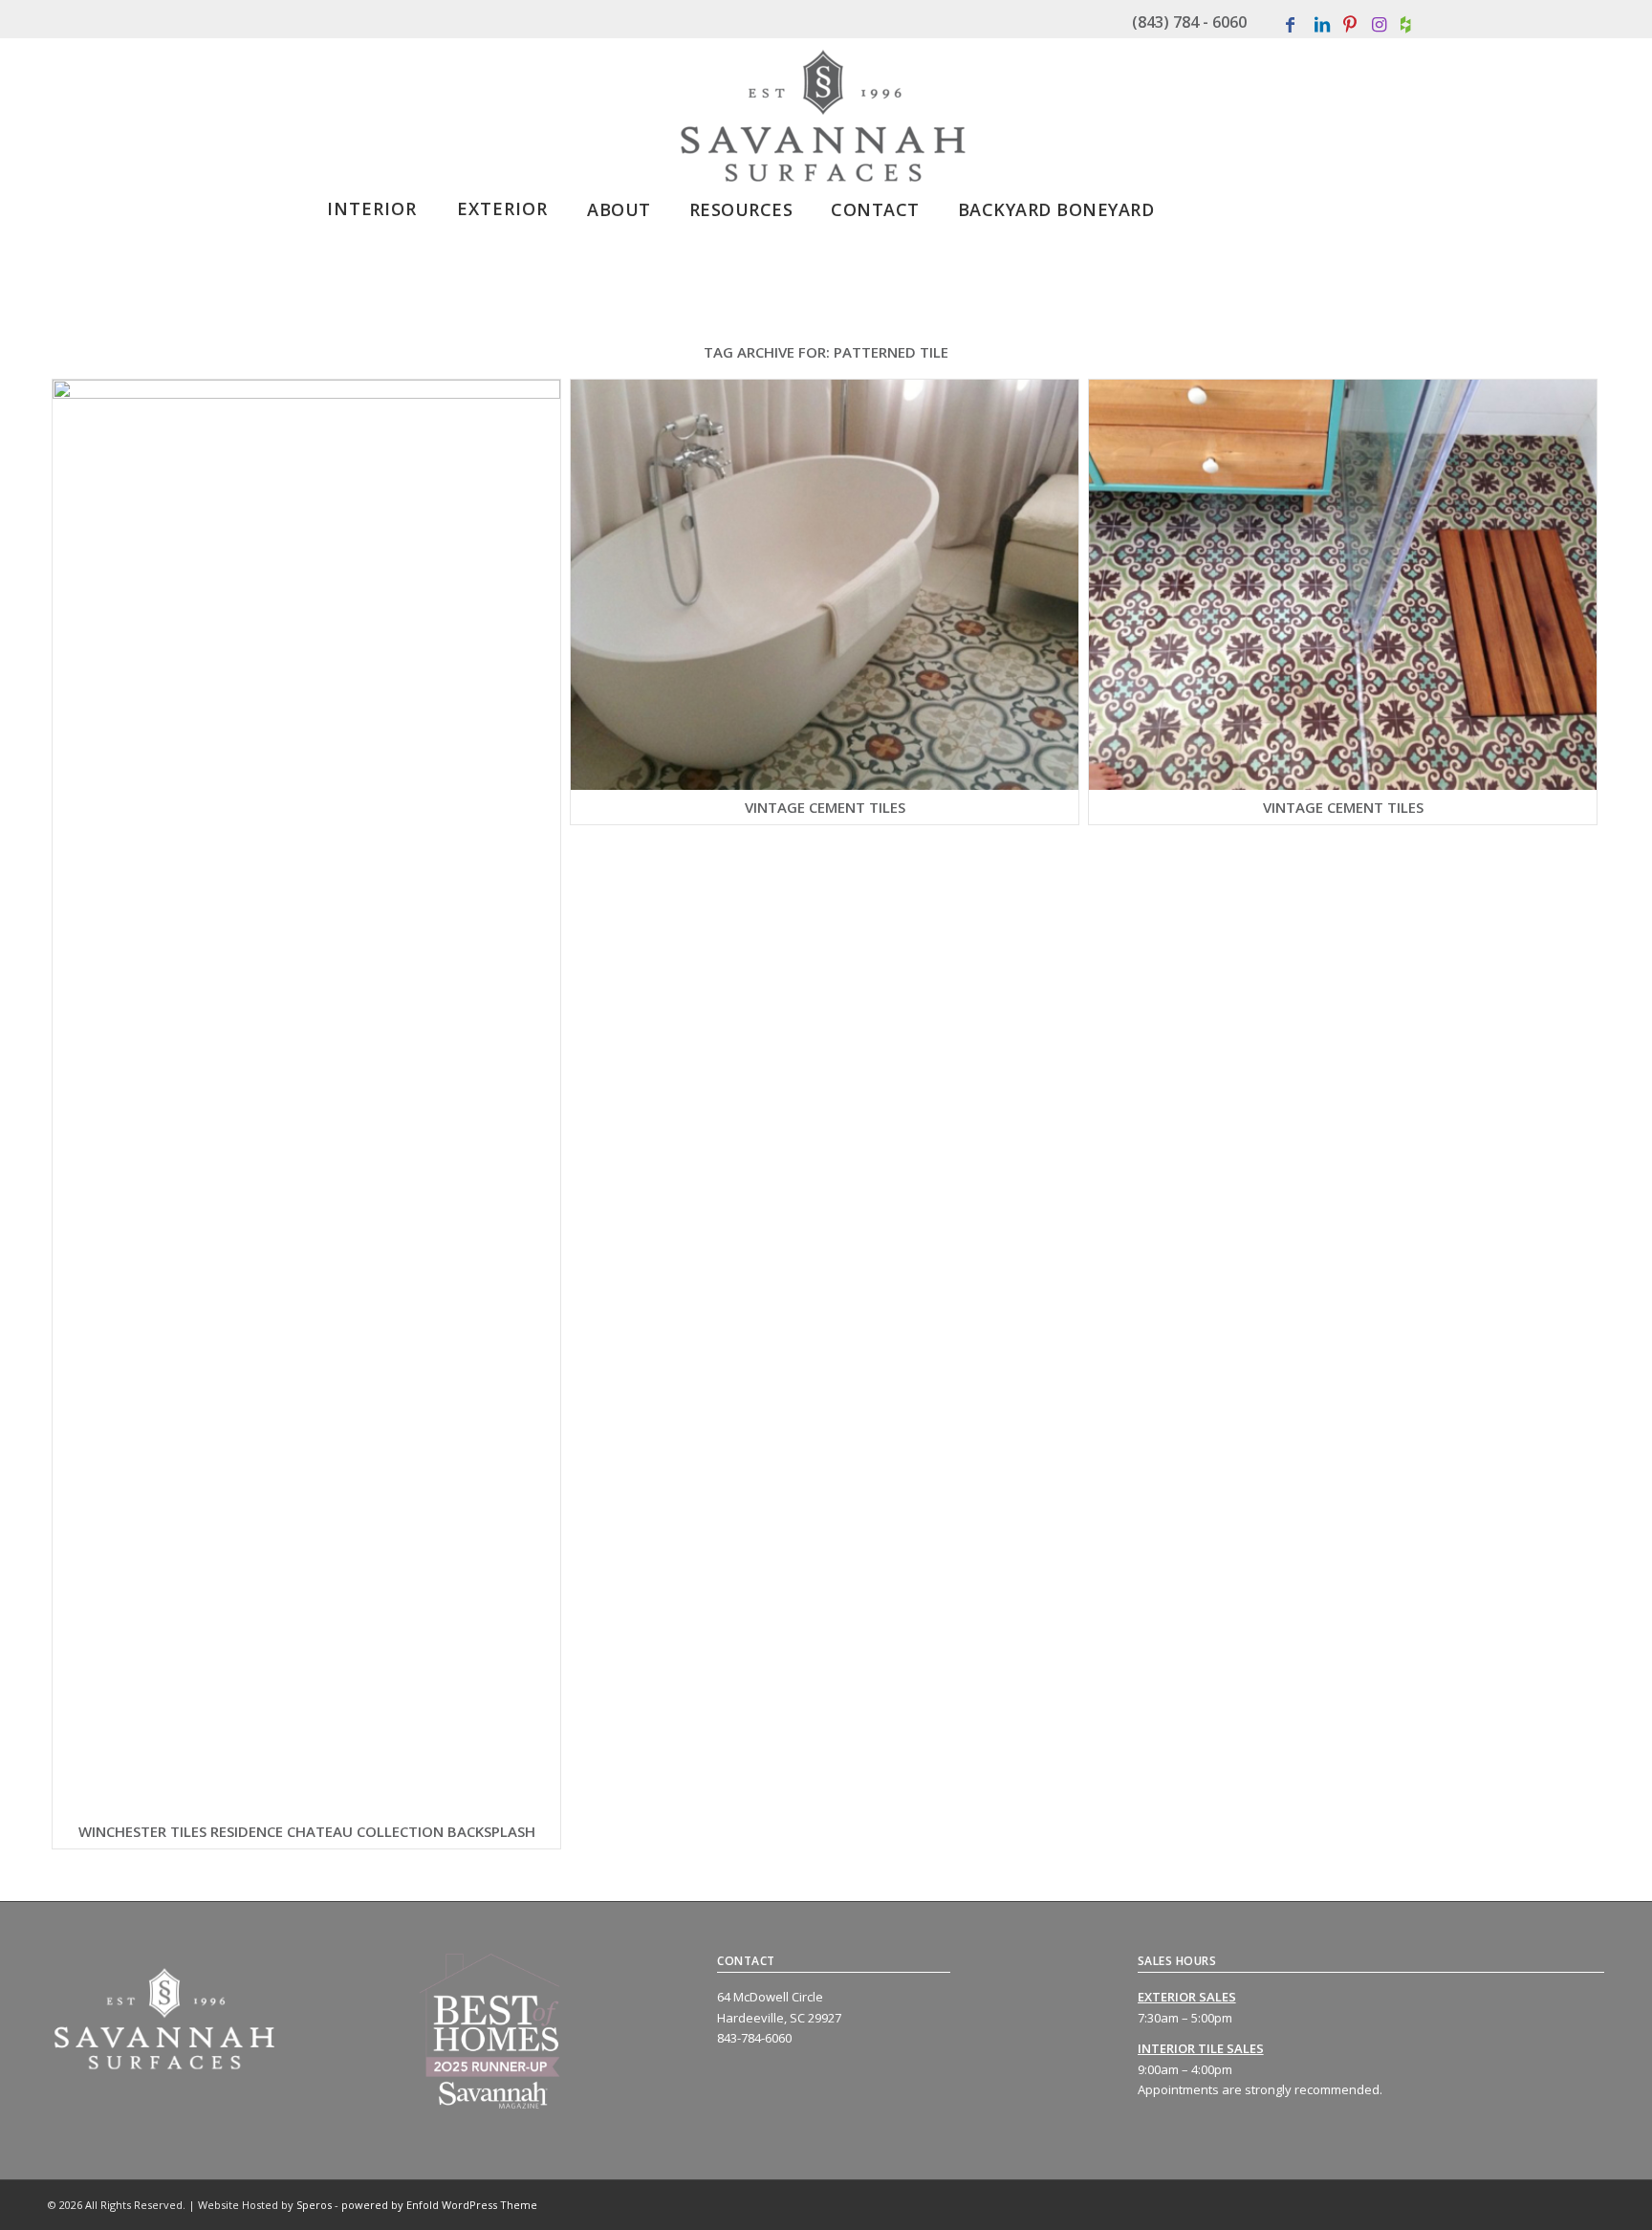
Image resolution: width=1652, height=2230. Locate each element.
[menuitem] (372, 203)
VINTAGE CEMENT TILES (825, 807)
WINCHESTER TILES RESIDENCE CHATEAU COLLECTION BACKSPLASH (307, 1831)
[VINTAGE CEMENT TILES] (825, 585)
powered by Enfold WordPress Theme (439, 2205)
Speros (314, 2205)
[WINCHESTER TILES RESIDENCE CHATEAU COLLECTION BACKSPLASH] (306, 1097)
